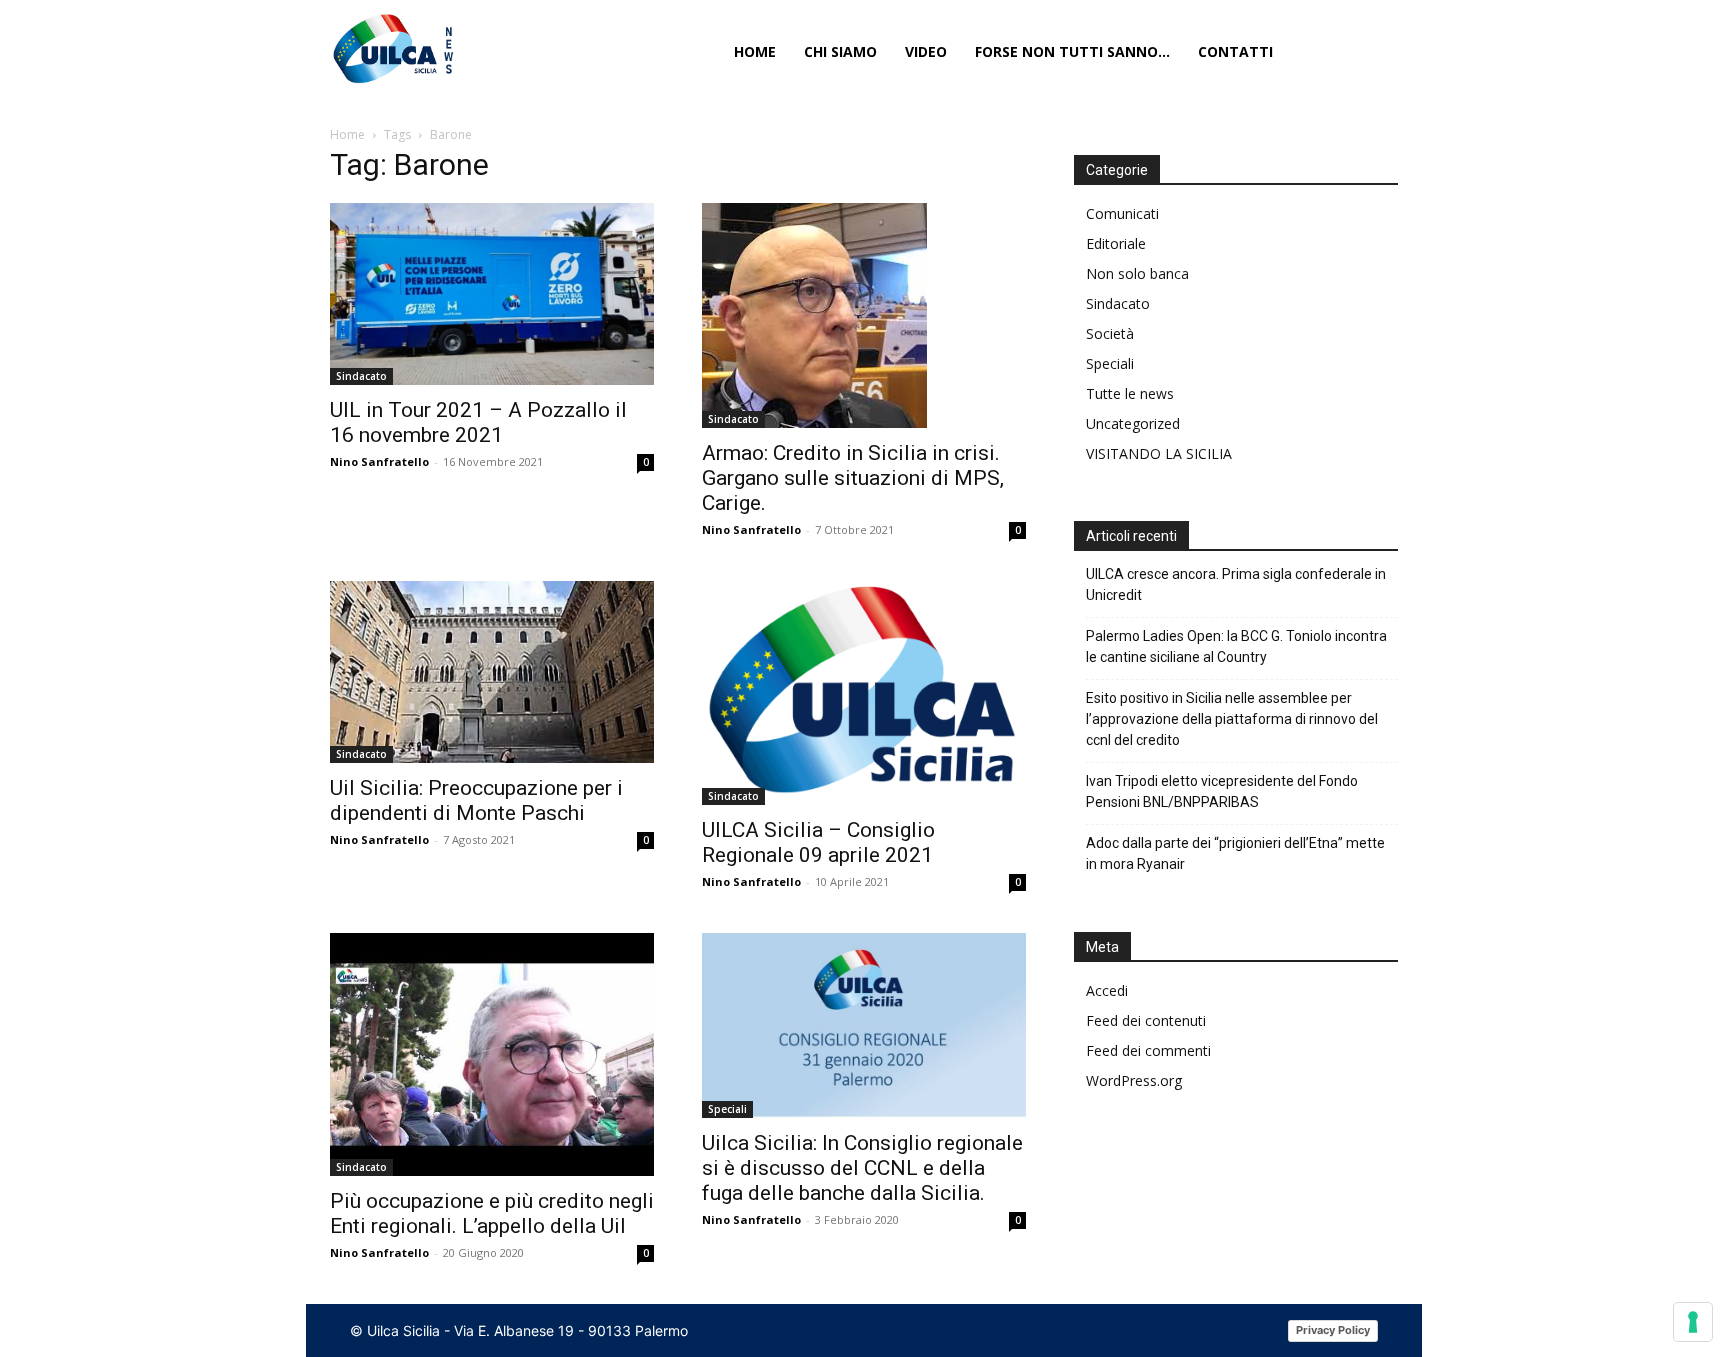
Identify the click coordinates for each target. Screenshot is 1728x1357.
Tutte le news (1130, 393)
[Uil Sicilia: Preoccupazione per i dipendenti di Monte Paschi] (492, 671)
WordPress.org (1134, 1080)
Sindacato (361, 376)
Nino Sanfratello (379, 461)
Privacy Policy (1333, 1330)
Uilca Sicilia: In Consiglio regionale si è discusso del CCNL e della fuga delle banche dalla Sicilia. (862, 1168)
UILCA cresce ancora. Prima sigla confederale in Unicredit (1236, 584)
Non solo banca (1137, 273)
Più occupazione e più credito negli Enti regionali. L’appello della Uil (492, 1213)
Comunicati (1122, 213)
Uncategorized (1133, 423)
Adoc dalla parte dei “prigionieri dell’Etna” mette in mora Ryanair (1235, 853)
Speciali (727, 1109)
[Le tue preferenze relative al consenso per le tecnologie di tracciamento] (1693, 1322)
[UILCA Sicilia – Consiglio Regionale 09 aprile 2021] (864, 693)
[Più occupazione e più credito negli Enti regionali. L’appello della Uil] (492, 1054)
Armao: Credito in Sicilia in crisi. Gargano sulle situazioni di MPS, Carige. (853, 478)
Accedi (1107, 990)
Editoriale (1116, 243)
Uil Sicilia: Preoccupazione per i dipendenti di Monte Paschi (476, 800)
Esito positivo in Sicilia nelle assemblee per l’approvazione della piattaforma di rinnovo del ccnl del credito (1232, 719)
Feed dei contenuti (1146, 1020)
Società (1110, 333)
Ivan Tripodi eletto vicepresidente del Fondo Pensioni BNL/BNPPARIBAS (1222, 791)
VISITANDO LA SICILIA (1159, 453)
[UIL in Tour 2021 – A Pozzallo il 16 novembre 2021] (492, 294)
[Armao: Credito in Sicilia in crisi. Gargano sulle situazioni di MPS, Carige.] (864, 315)
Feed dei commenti (1148, 1050)
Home (347, 134)
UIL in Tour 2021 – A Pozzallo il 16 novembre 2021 (478, 422)
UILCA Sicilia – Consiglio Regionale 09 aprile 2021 (818, 842)
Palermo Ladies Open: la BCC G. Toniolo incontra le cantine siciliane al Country (1236, 646)
